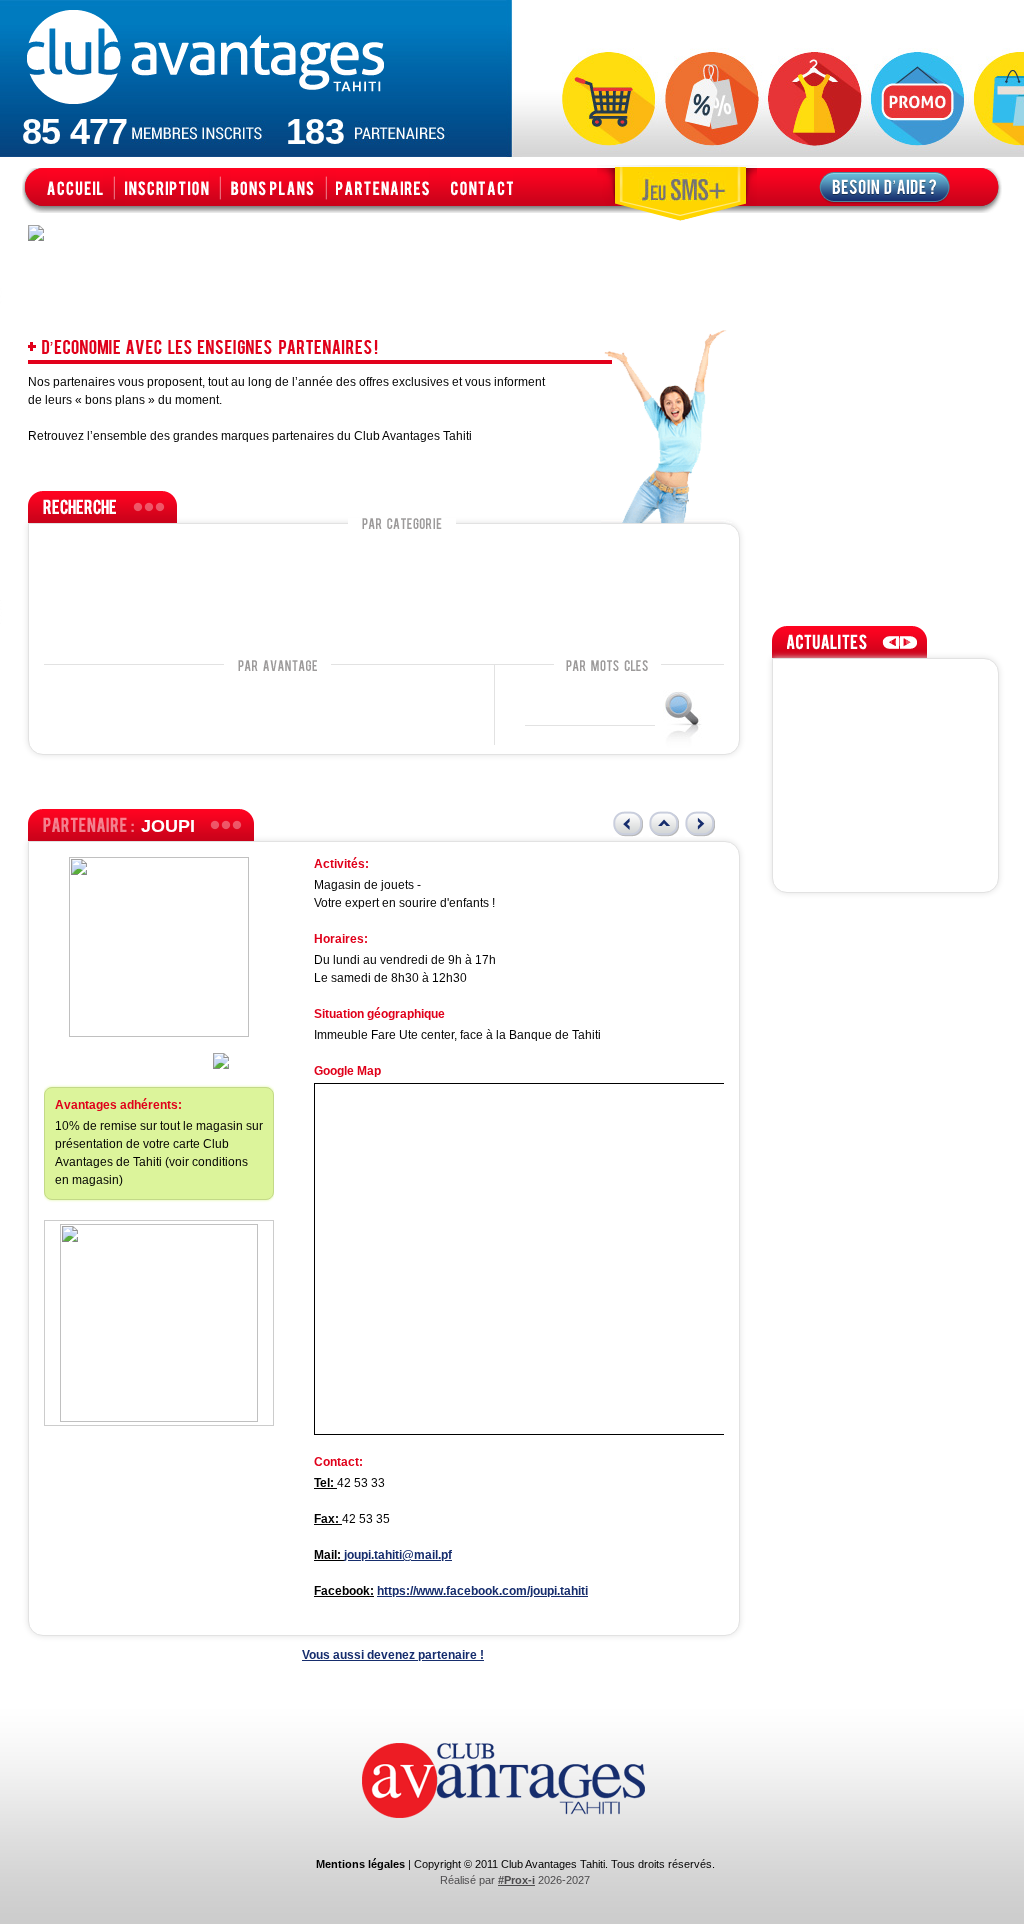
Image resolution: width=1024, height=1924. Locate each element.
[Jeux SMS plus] (677, 188)
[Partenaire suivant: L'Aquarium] (700, 824)
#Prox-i (516, 1880)
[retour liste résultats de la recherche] (664, 824)
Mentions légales (360, 1864)
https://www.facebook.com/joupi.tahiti (482, 1591)
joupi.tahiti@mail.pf (398, 1555)
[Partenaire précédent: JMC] (628, 824)
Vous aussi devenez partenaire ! (393, 1655)
